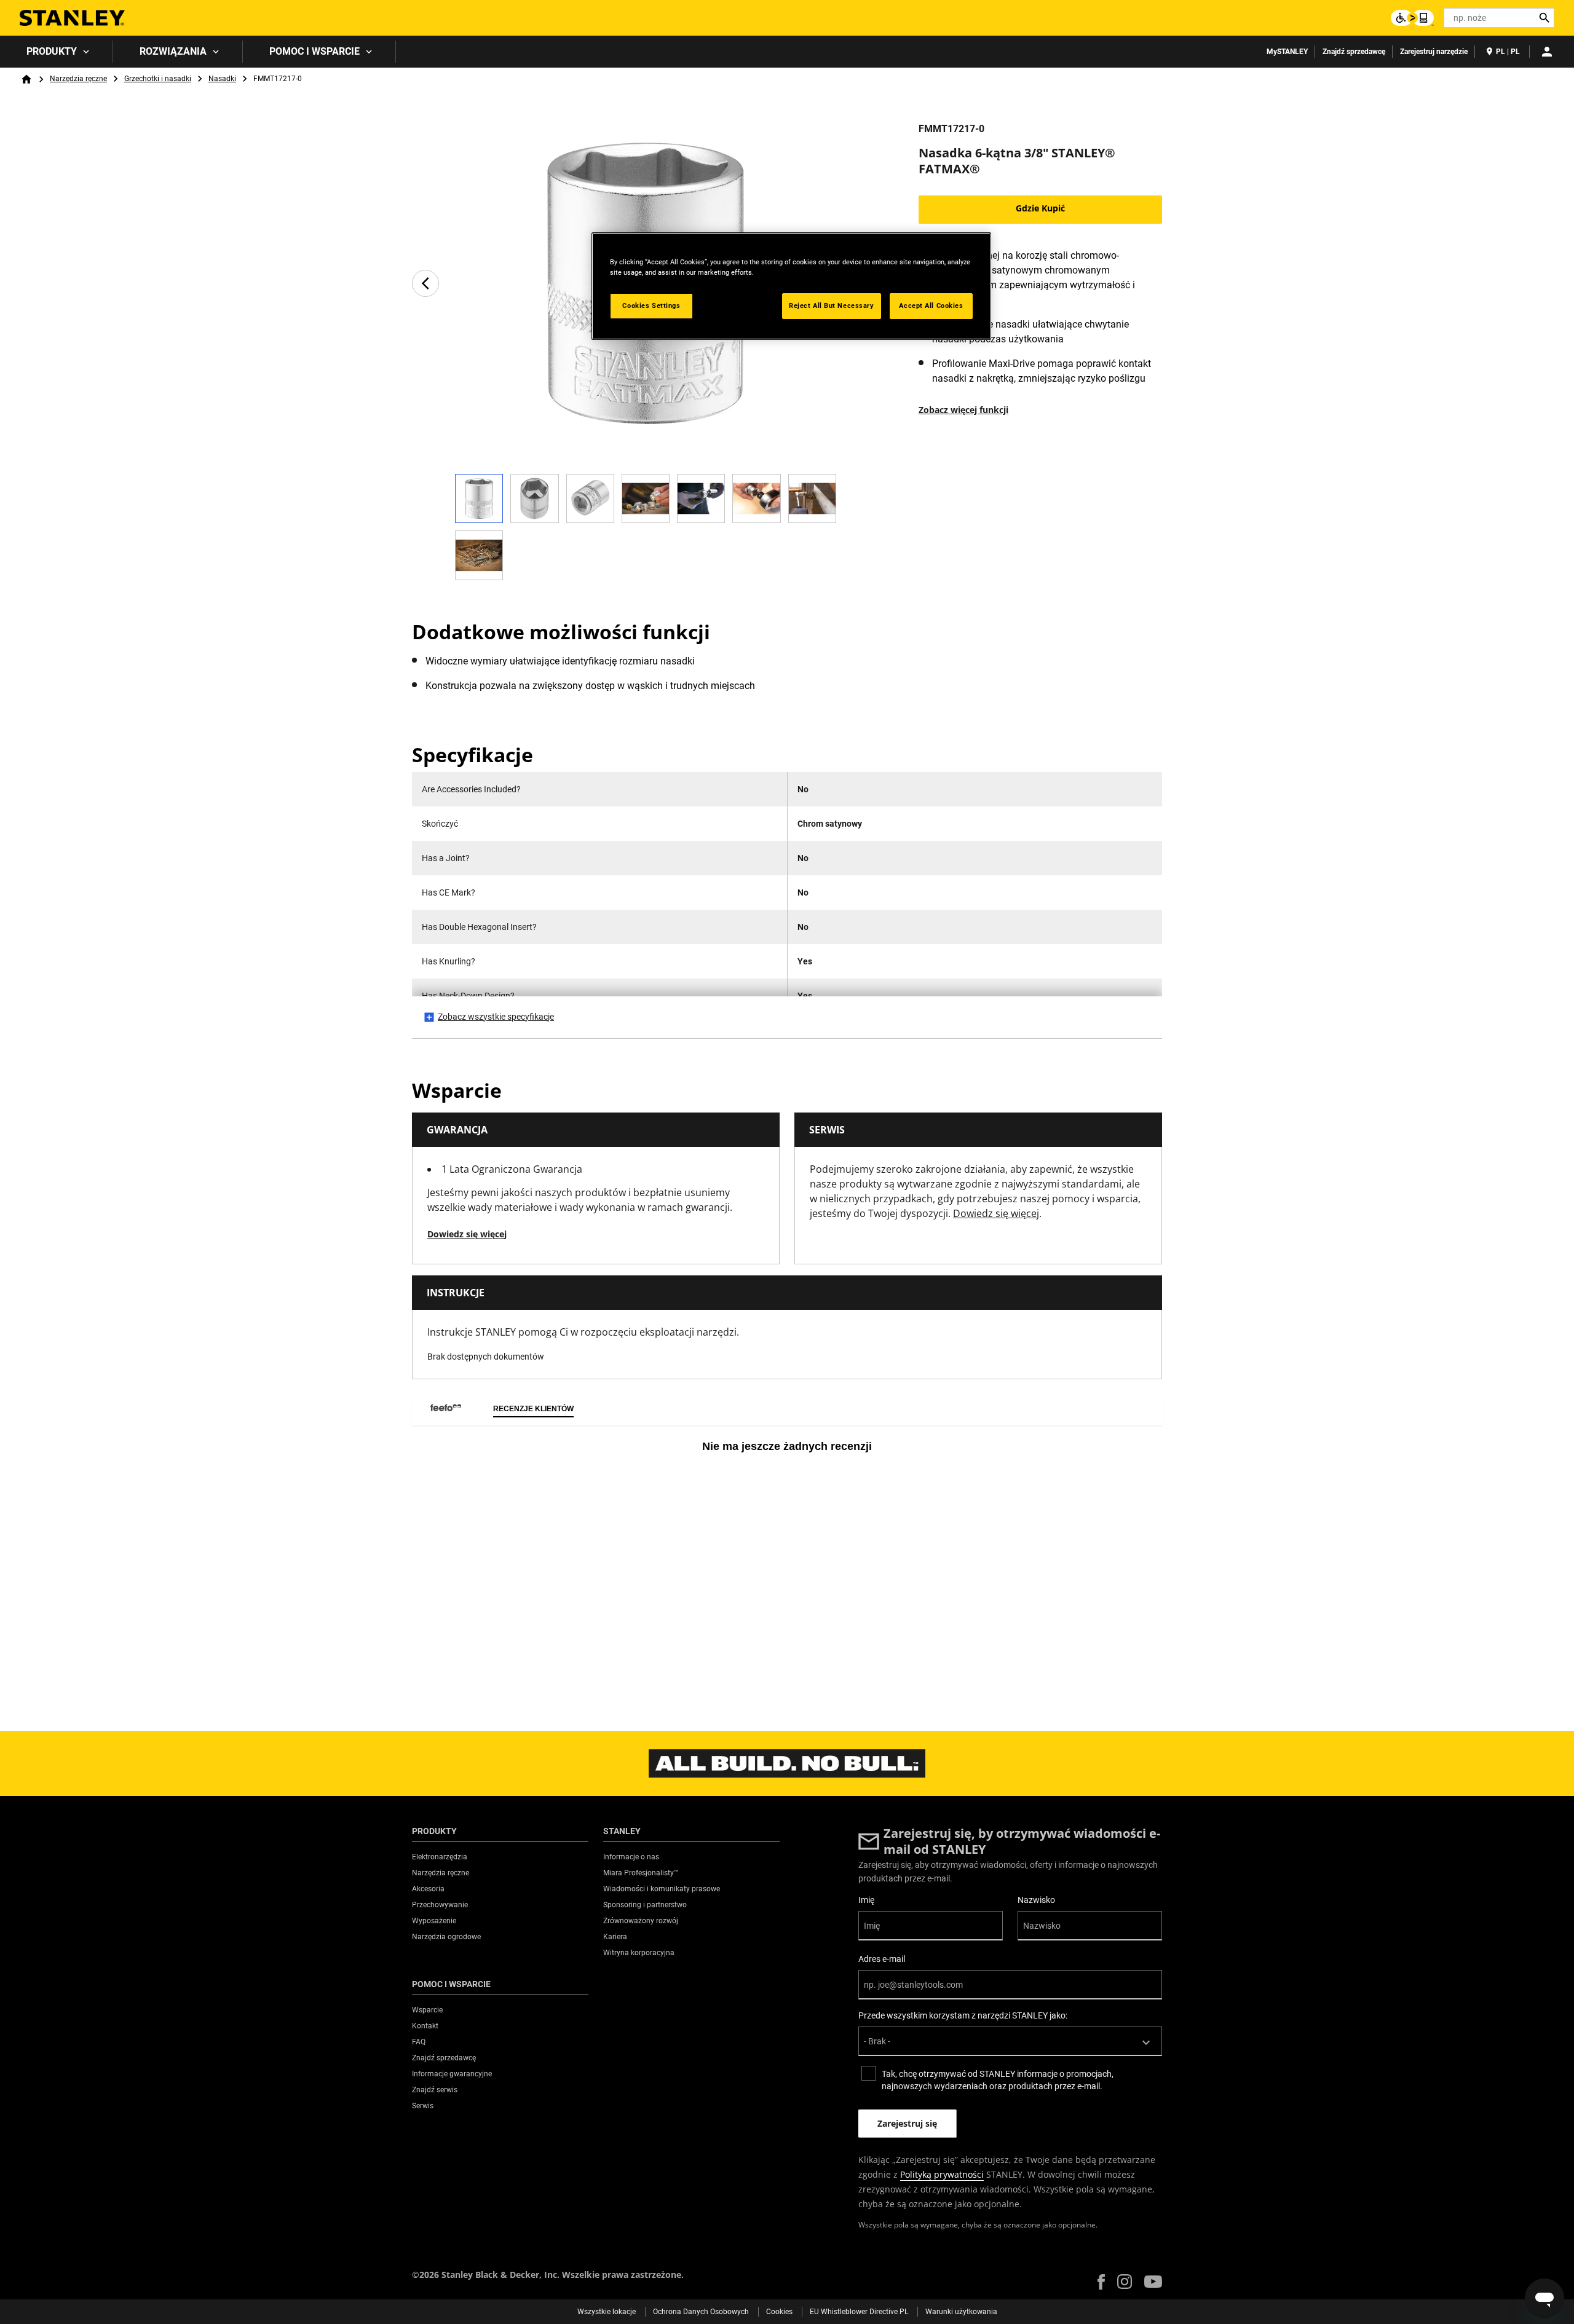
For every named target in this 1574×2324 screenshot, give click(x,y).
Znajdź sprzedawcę (1354, 52)
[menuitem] (57, 52)
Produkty (52, 51)
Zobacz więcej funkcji (963, 410)
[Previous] (425, 283)
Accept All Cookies (931, 305)
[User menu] (1547, 52)
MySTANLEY (1287, 52)
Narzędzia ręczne (78, 79)
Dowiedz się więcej (467, 1234)
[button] (1101, 2282)
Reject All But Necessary (832, 305)
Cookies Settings (651, 305)
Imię (866, 1900)
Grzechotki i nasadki (158, 79)
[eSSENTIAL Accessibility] (1412, 18)
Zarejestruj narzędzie (1434, 52)
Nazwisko (1036, 1900)
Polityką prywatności (942, 2174)
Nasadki (222, 79)
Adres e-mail (882, 1959)
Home (26, 79)
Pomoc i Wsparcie (314, 51)
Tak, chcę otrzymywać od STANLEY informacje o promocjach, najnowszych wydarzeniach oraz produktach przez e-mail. (998, 2080)
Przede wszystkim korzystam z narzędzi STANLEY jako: (963, 2015)
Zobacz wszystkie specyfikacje (496, 1017)
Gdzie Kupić (1040, 208)
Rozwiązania (173, 51)
